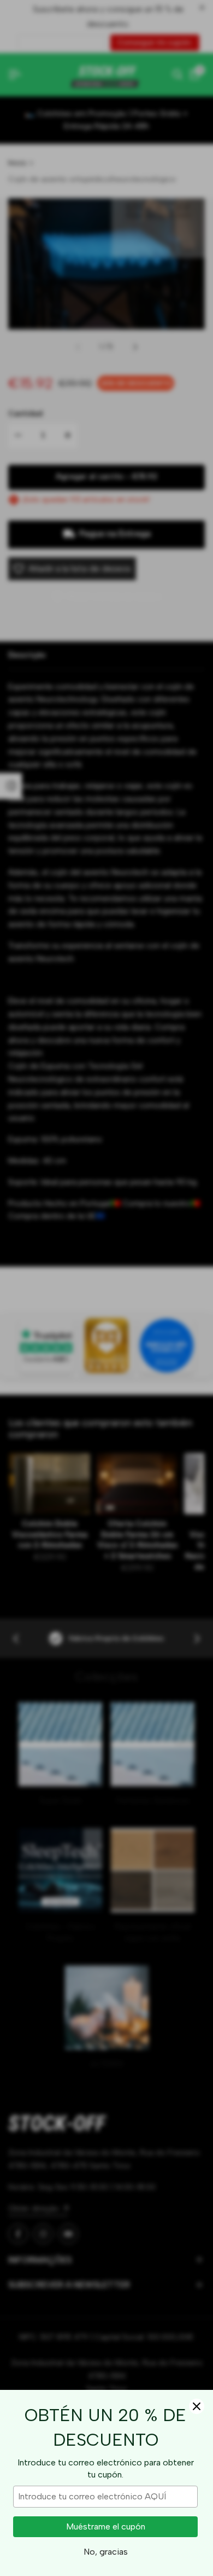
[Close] (197, 2406)
